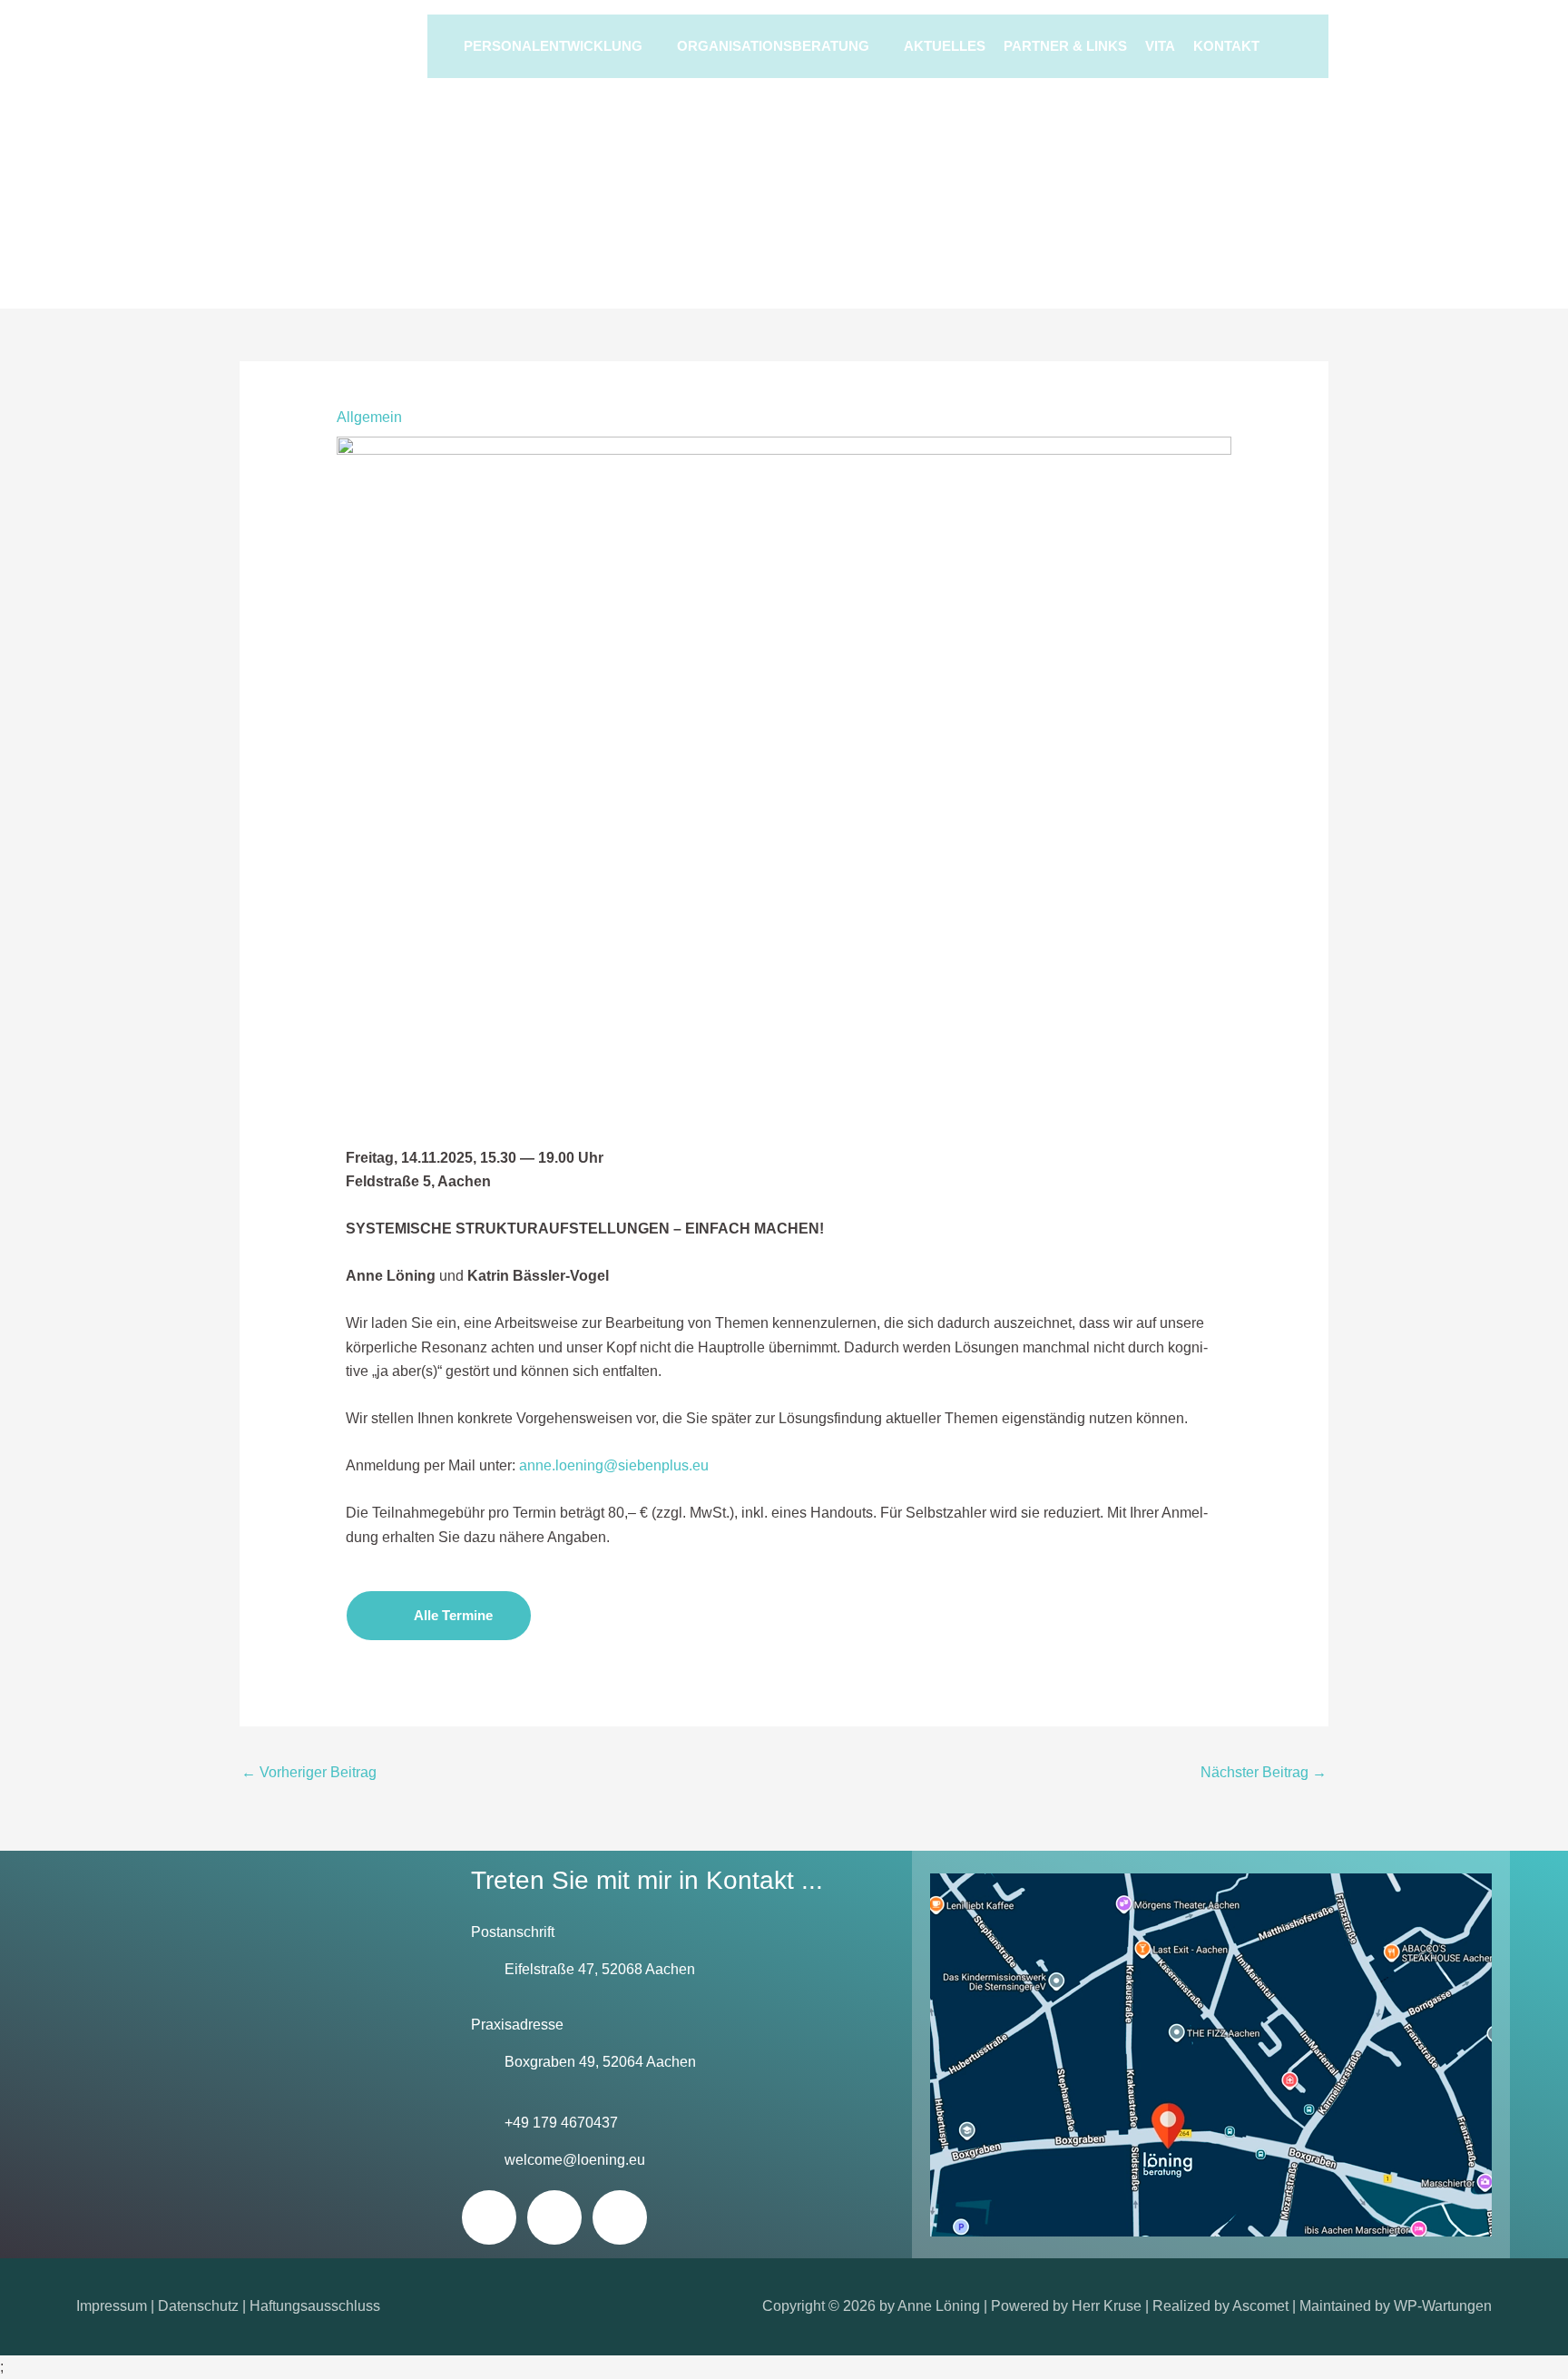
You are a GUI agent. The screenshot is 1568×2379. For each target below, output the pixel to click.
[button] (1285, 46)
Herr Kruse (1107, 2306)
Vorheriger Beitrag (309, 1772)
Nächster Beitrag (1264, 1772)
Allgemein (369, 417)
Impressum (112, 2306)
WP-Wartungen (1443, 2306)
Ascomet (1260, 2306)
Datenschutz (198, 2306)
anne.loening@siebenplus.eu (614, 1465)
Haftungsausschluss (315, 2306)
